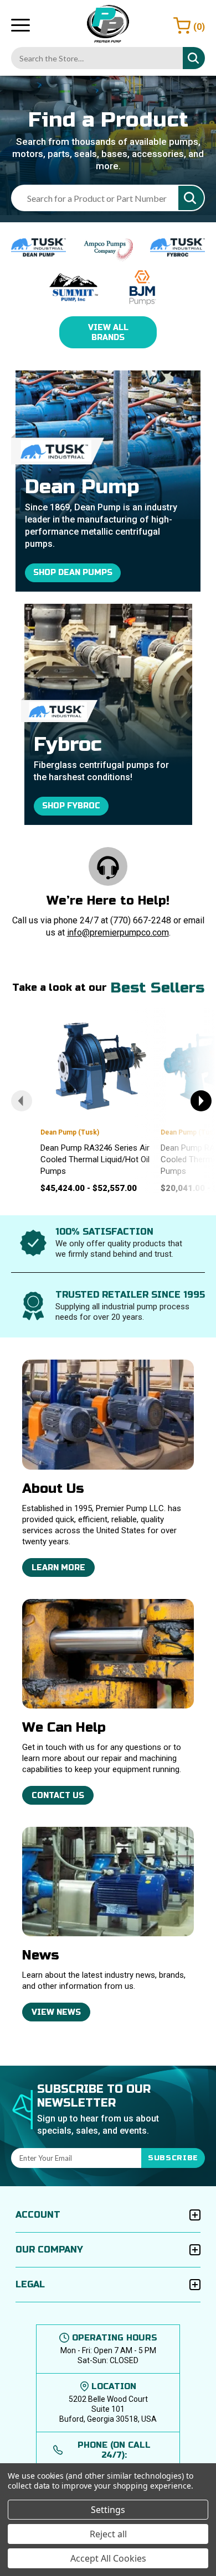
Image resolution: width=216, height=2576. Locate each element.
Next (201, 1101)
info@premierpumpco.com (118, 932)
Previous (22, 1101)
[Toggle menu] (20, 25)
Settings (108, 2510)
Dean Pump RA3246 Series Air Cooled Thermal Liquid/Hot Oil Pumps (95, 1159)
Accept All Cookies (108, 2558)
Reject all (108, 2534)
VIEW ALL (108, 333)
